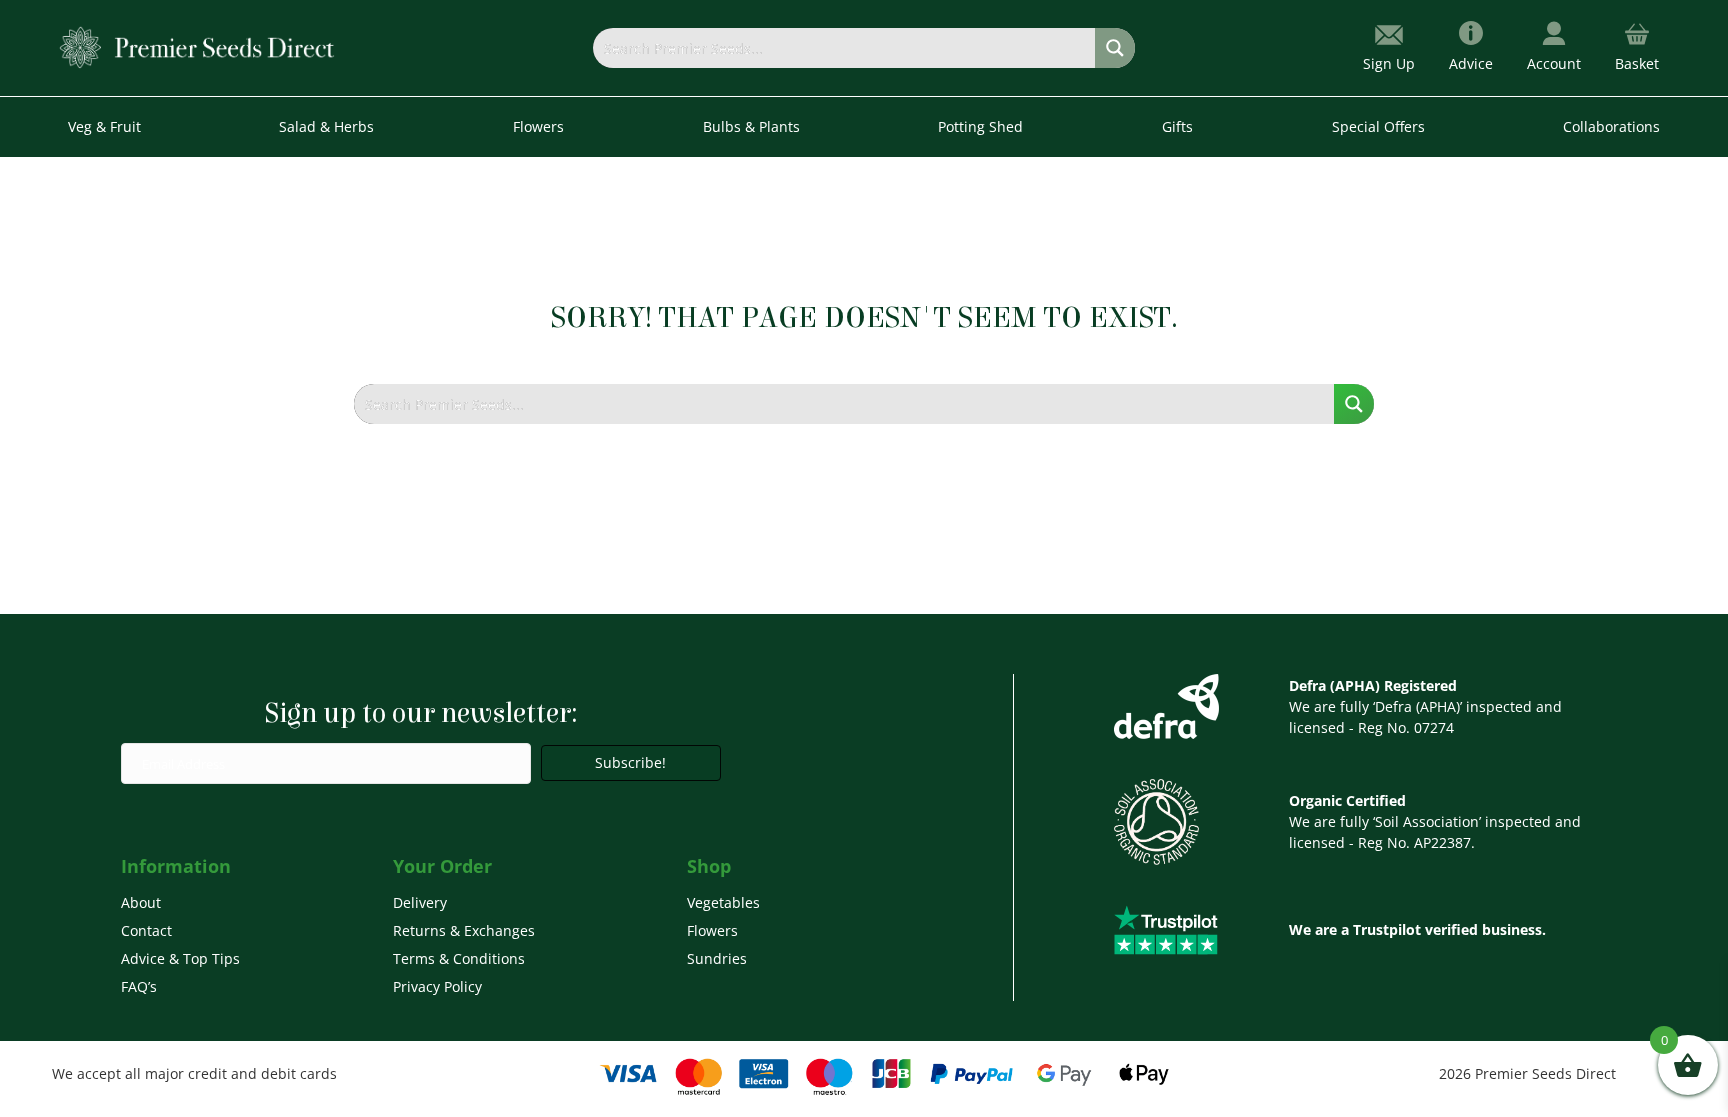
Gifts (1177, 126)
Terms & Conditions (459, 958)
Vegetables (723, 902)
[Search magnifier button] (1115, 48)
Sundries (717, 958)
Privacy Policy (437, 986)
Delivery (420, 902)
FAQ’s (139, 986)
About (141, 902)
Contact (146, 930)
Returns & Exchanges (464, 930)
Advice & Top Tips (180, 958)
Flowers (712, 930)
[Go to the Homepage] (197, 46)
